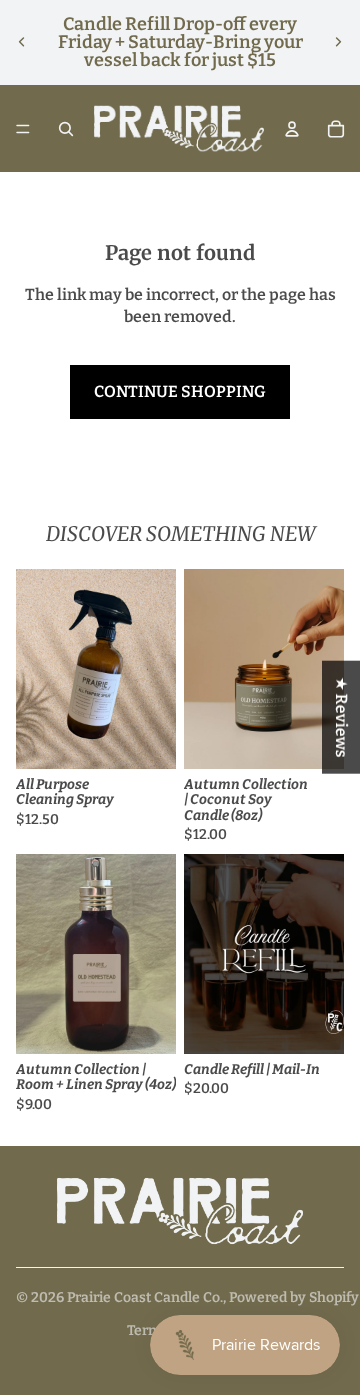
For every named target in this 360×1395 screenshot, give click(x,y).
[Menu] (23, 129)
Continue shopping (180, 391)
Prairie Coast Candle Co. (145, 1297)
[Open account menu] (292, 129)
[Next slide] (338, 42)
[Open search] (66, 129)
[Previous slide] (22, 42)
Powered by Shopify (294, 1297)
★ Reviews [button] (341, 716)
